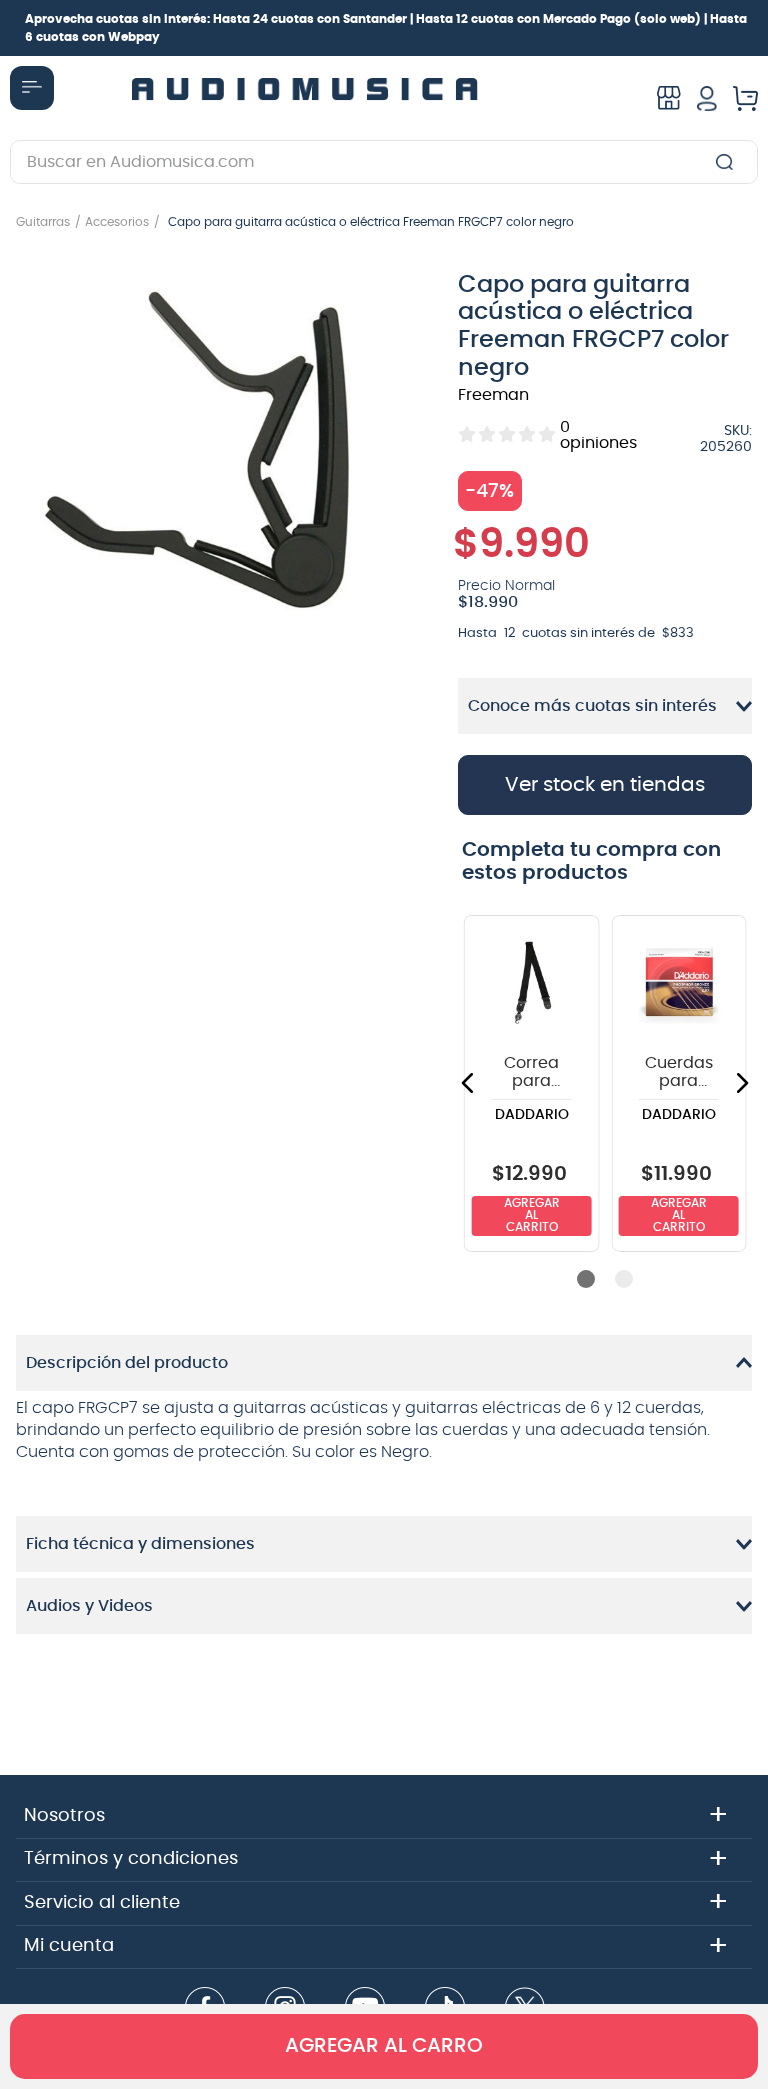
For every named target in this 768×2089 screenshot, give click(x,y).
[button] (221, 459)
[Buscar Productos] (728, 162)
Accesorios (117, 222)
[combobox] (384, 162)
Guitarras (43, 222)
